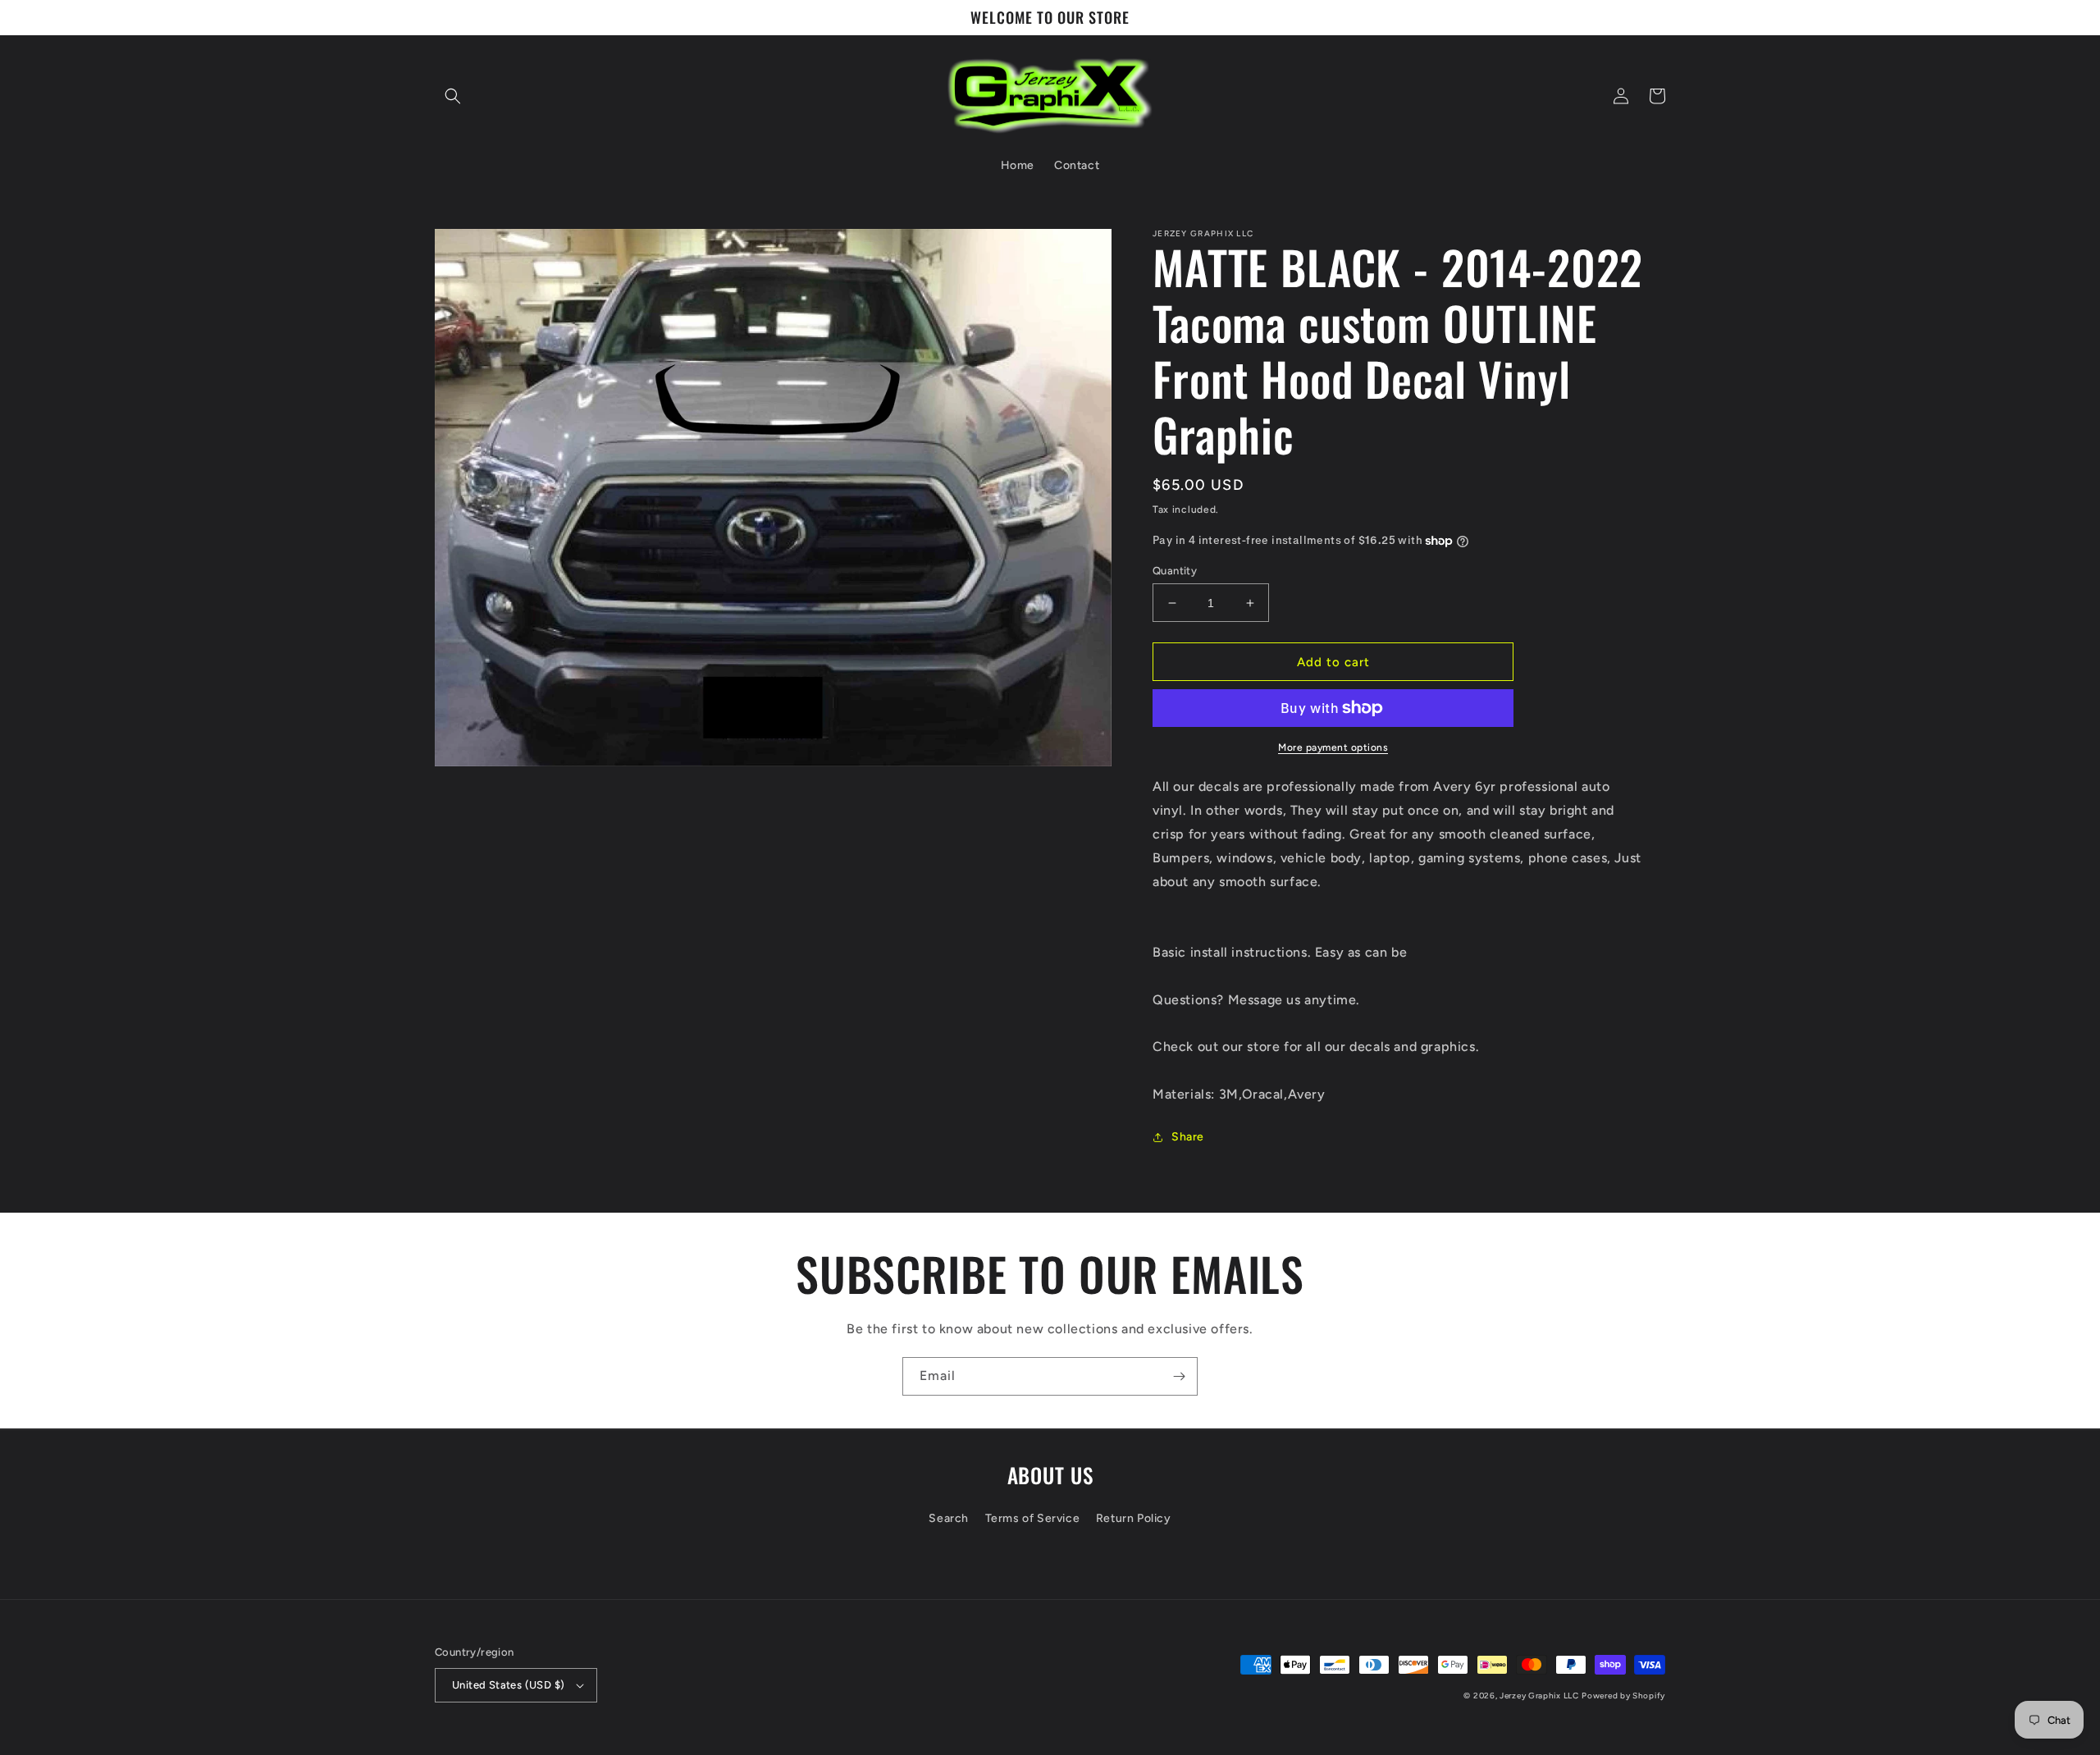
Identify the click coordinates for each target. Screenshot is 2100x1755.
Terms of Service (1033, 1518)
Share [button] (1188, 1137)
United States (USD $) (508, 1685)
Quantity (1175, 571)
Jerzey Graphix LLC (1539, 1696)
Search (949, 1518)
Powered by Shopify (1623, 1696)
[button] (453, 96)
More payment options (1333, 747)
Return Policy (1134, 1518)
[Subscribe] (1179, 1376)
